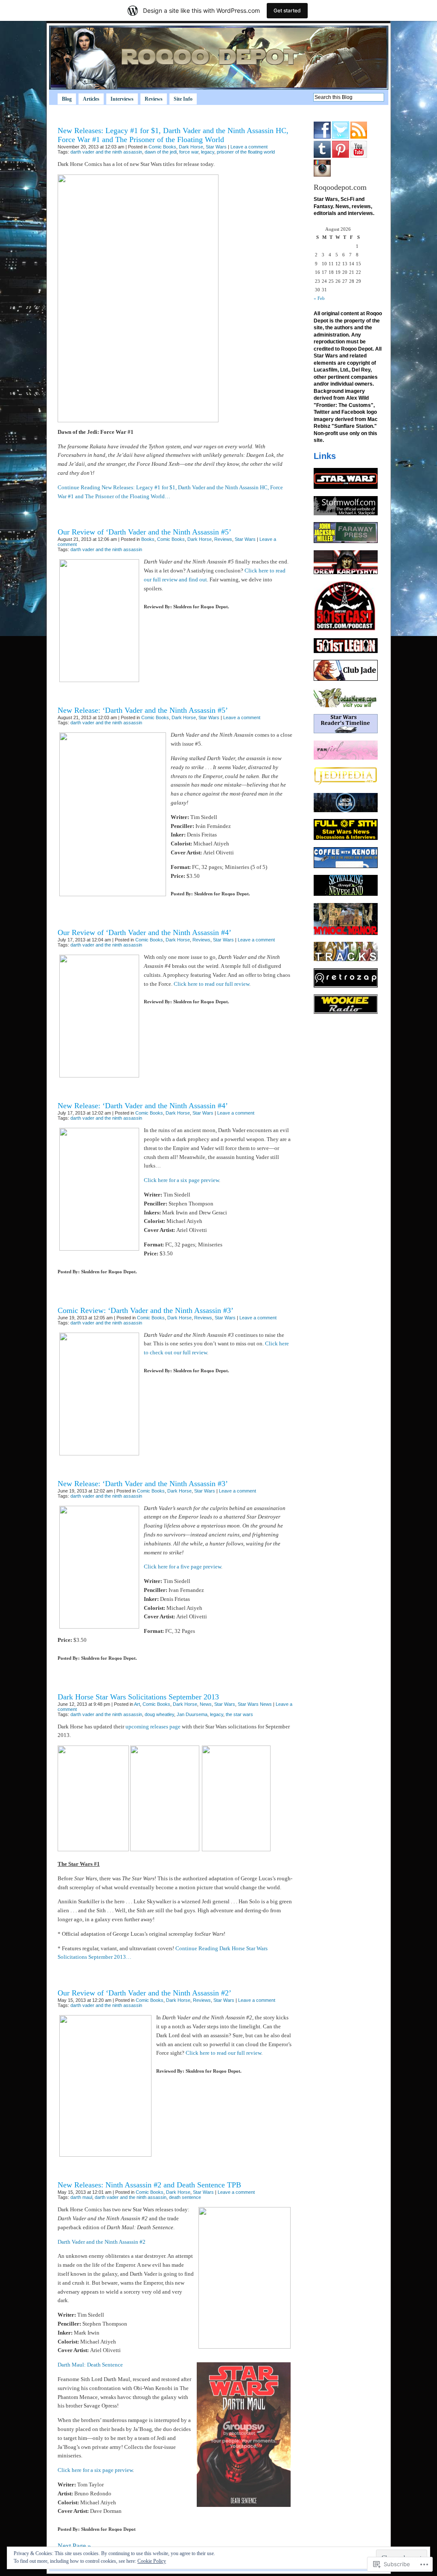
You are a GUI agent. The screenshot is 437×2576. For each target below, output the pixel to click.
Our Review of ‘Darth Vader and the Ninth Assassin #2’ (144, 1993)
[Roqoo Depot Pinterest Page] (341, 156)
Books (148, 539)
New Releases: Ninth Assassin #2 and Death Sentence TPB (149, 2185)
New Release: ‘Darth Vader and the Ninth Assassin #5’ (143, 710)
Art (137, 1704)
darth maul (81, 2197)
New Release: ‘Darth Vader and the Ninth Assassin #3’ (143, 1484)
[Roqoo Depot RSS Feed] (359, 137)
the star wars (239, 1714)
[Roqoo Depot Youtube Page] (359, 156)
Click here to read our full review (211, 984)
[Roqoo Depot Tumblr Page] (322, 156)
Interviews (122, 99)
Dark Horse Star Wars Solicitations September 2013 (138, 1697)
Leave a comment (249, 147)
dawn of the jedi (161, 152)
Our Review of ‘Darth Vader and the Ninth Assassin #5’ (144, 532)
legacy (208, 152)
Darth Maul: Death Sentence (90, 2365)
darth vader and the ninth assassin (106, 152)
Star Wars (216, 147)
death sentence (185, 2197)
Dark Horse (191, 147)
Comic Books (162, 147)
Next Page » (74, 2546)
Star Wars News (255, 1704)
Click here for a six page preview (181, 1180)
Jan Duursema (192, 1714)
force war (189, 152)
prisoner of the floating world (246, 152)
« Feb (319, 298)
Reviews (154, 99)
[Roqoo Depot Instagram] (322, 175)
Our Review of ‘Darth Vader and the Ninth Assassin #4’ (144, 932)
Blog (67, 99)
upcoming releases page (153, 1727)
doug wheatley (159, 1714)
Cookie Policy (152, 2561)
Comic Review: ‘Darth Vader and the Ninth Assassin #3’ (146, 1310)
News (206, 1704)
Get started (287, 10)
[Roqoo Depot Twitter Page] (341, 137)
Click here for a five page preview (182, 1567)
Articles (91, 99)
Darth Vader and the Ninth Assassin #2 (102, 2242)
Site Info (183, 99)
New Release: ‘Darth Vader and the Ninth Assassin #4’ (143, 1106)
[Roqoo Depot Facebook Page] (322, 137)
